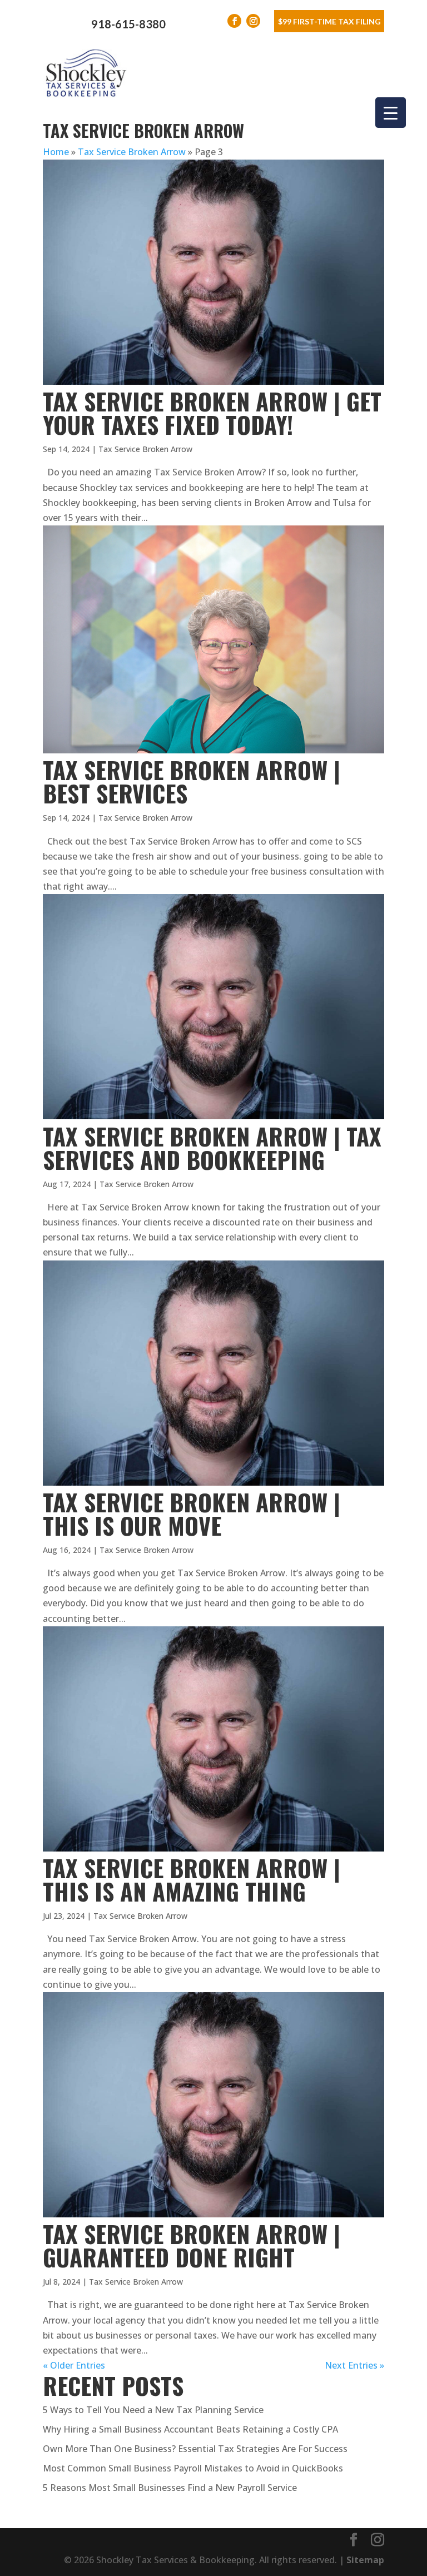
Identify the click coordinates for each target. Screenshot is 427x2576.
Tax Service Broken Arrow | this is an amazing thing (192, 1879)
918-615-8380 (128, 24)
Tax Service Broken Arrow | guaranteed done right (192, 2245)
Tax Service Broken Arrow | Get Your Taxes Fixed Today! (212, 413)
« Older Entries (74, 2365)
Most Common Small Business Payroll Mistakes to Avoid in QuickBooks (193, 2468)
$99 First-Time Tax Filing (329, 21)
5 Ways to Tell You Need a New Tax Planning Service (153, 2410)
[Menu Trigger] (391, 113)
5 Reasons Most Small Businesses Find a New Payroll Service (170, 2488)
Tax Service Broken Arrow (132, 152)
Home (56, 152)
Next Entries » (354, 2365)
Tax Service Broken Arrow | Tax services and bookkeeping (212, 1148)
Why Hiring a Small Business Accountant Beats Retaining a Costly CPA (190, 2429)
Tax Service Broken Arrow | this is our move (192, 1513)
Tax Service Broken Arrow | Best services (192, 781)
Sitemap (365, 2560)
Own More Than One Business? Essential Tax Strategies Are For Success (195, 2449)
